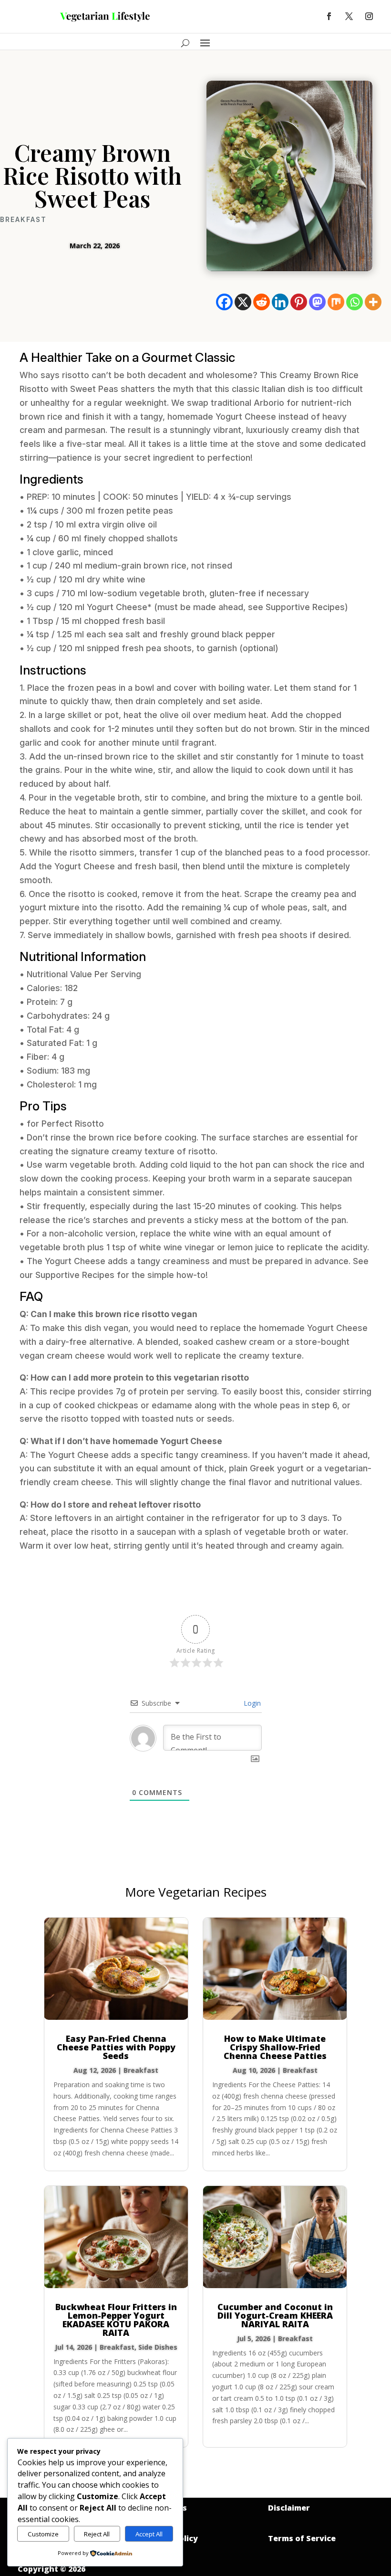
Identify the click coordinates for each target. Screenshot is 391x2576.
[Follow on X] (349, 16)
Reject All (97, 2534)
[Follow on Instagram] (369, 16)
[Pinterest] (299, 302)
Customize (43, 2534)
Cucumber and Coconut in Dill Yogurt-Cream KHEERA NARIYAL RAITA (275, 2315)
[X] (243, 302)
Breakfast (23, 220)
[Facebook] (224, 302)
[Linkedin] (280, 302)
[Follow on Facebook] (329, 16)
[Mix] (336, 302)
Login (251, 1703)
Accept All (149, 2534)
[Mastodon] (317, 302)
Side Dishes (158, 2347)
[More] (373, 302)
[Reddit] (262, 302)
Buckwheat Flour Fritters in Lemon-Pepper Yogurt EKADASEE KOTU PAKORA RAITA (116, 2320)
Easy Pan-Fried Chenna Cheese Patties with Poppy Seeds (116, 2047)
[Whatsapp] (355, 302)
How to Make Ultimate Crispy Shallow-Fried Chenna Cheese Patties (275, 2047)
